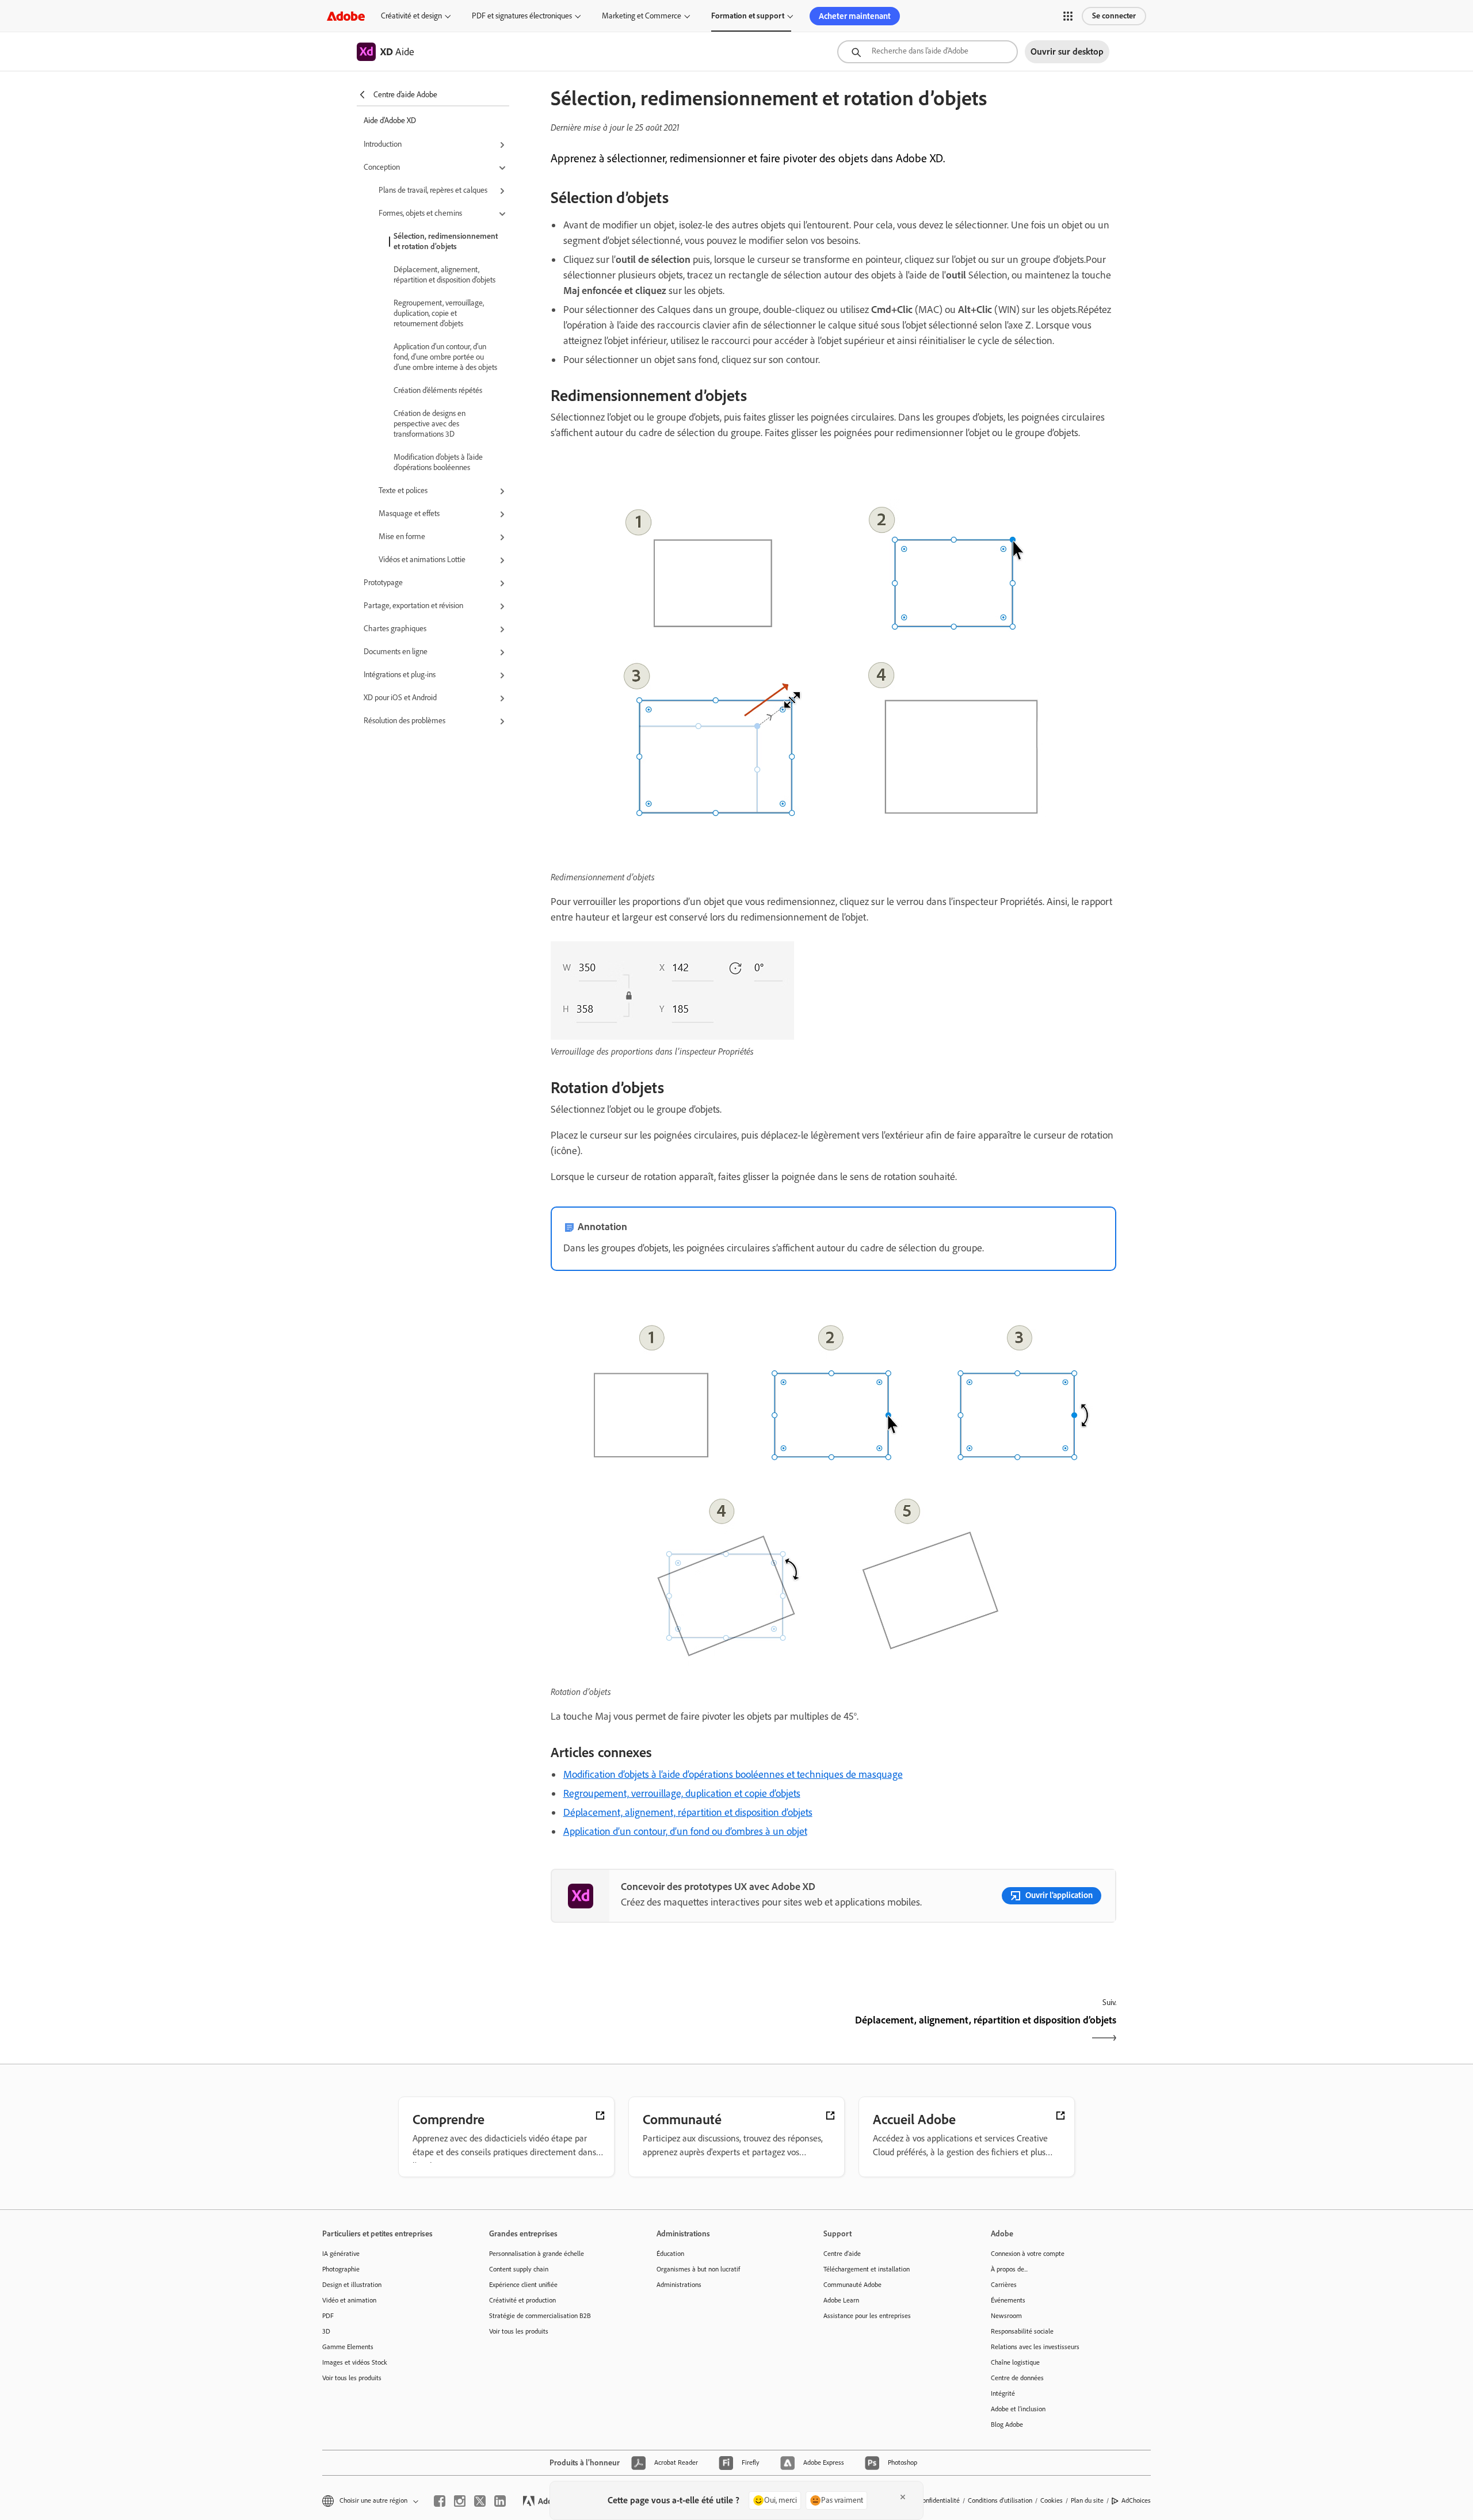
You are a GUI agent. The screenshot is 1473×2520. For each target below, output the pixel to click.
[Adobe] (346, 16)
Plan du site (1087, 2500)
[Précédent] (691, 2030)
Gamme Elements (348, 2347)
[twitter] (480, 2501)
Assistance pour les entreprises (867, 2316)
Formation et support (748, 16)
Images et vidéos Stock (355, 2362)
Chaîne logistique (1015, 2362)
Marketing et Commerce (642, 16)
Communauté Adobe (852, 2285)
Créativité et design (411, 16)
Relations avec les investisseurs (1035, 2347)
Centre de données (1017, 2378)
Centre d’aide (842, 2254)
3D (326, 2331)
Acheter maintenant (855, 16)
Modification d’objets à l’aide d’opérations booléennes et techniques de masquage (733, 1774)
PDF (328, 2316)
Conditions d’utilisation (1000, 2500)
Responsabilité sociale (1022, 2331)
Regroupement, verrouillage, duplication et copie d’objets (682, 1793)
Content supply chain (519, 2269)
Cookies (1052, 2500)
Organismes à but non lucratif (698, 2269)
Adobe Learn (841, 2300)
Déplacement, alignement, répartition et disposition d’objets (444, 275)
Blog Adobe (1007, 2424)
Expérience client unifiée (523, 2285)
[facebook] (440, 2501)
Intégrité (1003, 2393)
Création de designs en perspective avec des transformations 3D (430, 424)
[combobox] (928, 52)
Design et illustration (352, 2285)
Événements (1008, 2300)
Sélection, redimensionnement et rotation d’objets (446, 241)
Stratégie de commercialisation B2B (540, 2316)
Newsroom (1006, 2316)
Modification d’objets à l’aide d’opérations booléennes (438, 462)
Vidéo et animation (349, 2300)
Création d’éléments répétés (438, 390)
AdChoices (1136, 2500)
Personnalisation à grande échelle (537, 2254)
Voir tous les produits (352, 2378)
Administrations (679, 2285)
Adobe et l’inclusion (1018, 2409)
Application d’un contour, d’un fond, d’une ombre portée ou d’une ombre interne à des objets (445, 357)
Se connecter (1114, 16)
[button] (1068, 16)
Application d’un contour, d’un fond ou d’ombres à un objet (685, 1831)
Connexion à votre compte (1028, 2254)
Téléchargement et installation (867, 2269)
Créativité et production (522, 2300)
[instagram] (460, 2501)
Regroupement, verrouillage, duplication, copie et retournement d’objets (439, 313)
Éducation (670, 2254)
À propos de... (1009, 2269)
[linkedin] (500, 2501)
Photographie (341, 2269)
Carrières (1004, 2285)
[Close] (903, 2497)
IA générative (341, 2254)
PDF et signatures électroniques (522, 16)
